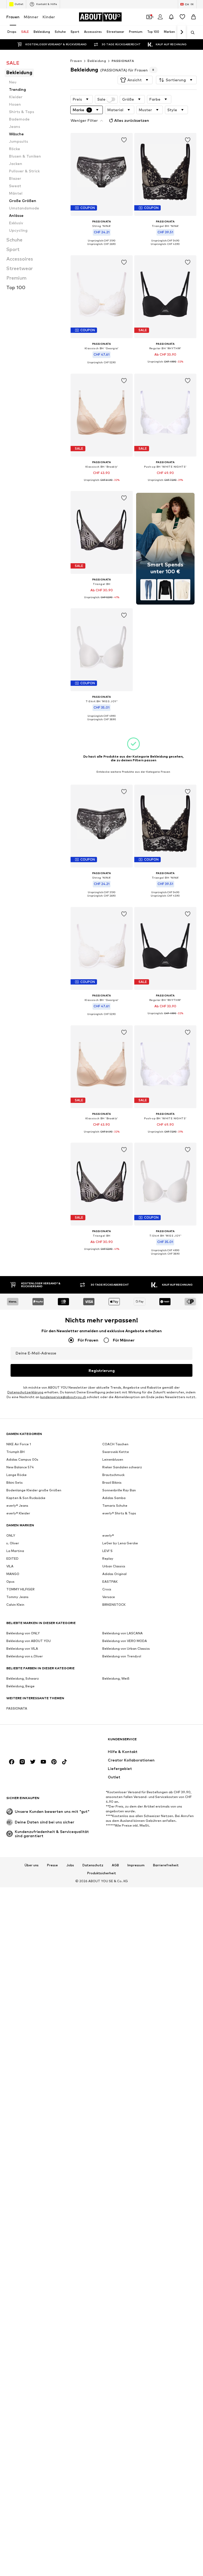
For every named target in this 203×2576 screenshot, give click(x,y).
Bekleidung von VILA (22, 1649)
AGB (115, 1865)
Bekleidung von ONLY (23, 1633)
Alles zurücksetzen (132, 120)
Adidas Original (114, 1574)
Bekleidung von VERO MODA (125, 1641)
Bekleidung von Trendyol (122, 1656)
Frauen (13, 17)
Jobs (70, 1865)
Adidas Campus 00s (22, 1459)
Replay (108, 1558)
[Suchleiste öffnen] (191, 33)
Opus (10, 1582)
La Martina (15, 1551)
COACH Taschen (115, 1444)
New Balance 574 (20, 1467)
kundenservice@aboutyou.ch (63, 1397)
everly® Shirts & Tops (119, 1513)
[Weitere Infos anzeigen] (102, 248)
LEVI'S (107, 1551)
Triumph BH (15, 1452)
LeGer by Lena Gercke (120, 1543)
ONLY (11, 1535)
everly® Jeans (17, 1506)
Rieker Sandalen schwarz (122, 1467)
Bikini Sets (15, 1482)
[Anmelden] (160, 17)
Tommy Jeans (17, 1597)
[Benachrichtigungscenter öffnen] (171, 17)
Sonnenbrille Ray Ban (119, 1490)
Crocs (107, 1589)
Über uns (32, 1865)
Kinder (49, 17)
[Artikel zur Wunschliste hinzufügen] (124, 140)
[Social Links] (12, 1762)
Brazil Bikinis (112, 1482)
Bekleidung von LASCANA (123, 1633)
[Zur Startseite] (35, 1742)
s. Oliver (13, 1543)
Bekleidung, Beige (20, 1686)
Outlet (19, 4)
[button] (135, 80)
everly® (108, 1535)
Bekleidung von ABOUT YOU (29, 1641)
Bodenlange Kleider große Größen (34, 1490)
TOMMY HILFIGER (20, 1589)
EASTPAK (110, 1582)
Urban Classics (114, 1566)
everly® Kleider (18, 1513)
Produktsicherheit (102, 1873)
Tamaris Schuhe (115, 1506)
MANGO (13, 1574)
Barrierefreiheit (166, 1865)
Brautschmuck (113, 1475)
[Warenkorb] (193, 17)
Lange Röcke (17, 1475)
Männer (31, 17)
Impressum (136, 1865)
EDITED (12, 1558)
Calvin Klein (15, 1605)
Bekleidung (97, 61)
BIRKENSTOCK (114, 1605)
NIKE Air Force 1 (19, 1444)
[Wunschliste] (182, 17)
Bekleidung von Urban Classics (126, 1649)
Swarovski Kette (116, 1452)
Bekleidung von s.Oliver (25, 1656)
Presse (52, 1865)
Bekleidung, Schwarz (23, 1678)
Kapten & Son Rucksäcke (26, 1498)
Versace (109, 1597)
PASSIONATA (123, 61)
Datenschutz (93, 1865)
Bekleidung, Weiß (116, 1678)
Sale (101, 99)
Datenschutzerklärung (25, 1392)
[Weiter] (182, 32)
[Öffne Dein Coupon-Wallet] (149, 17)
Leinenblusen (113, 1459)
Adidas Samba (114, 1498)
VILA (10, 1566)
